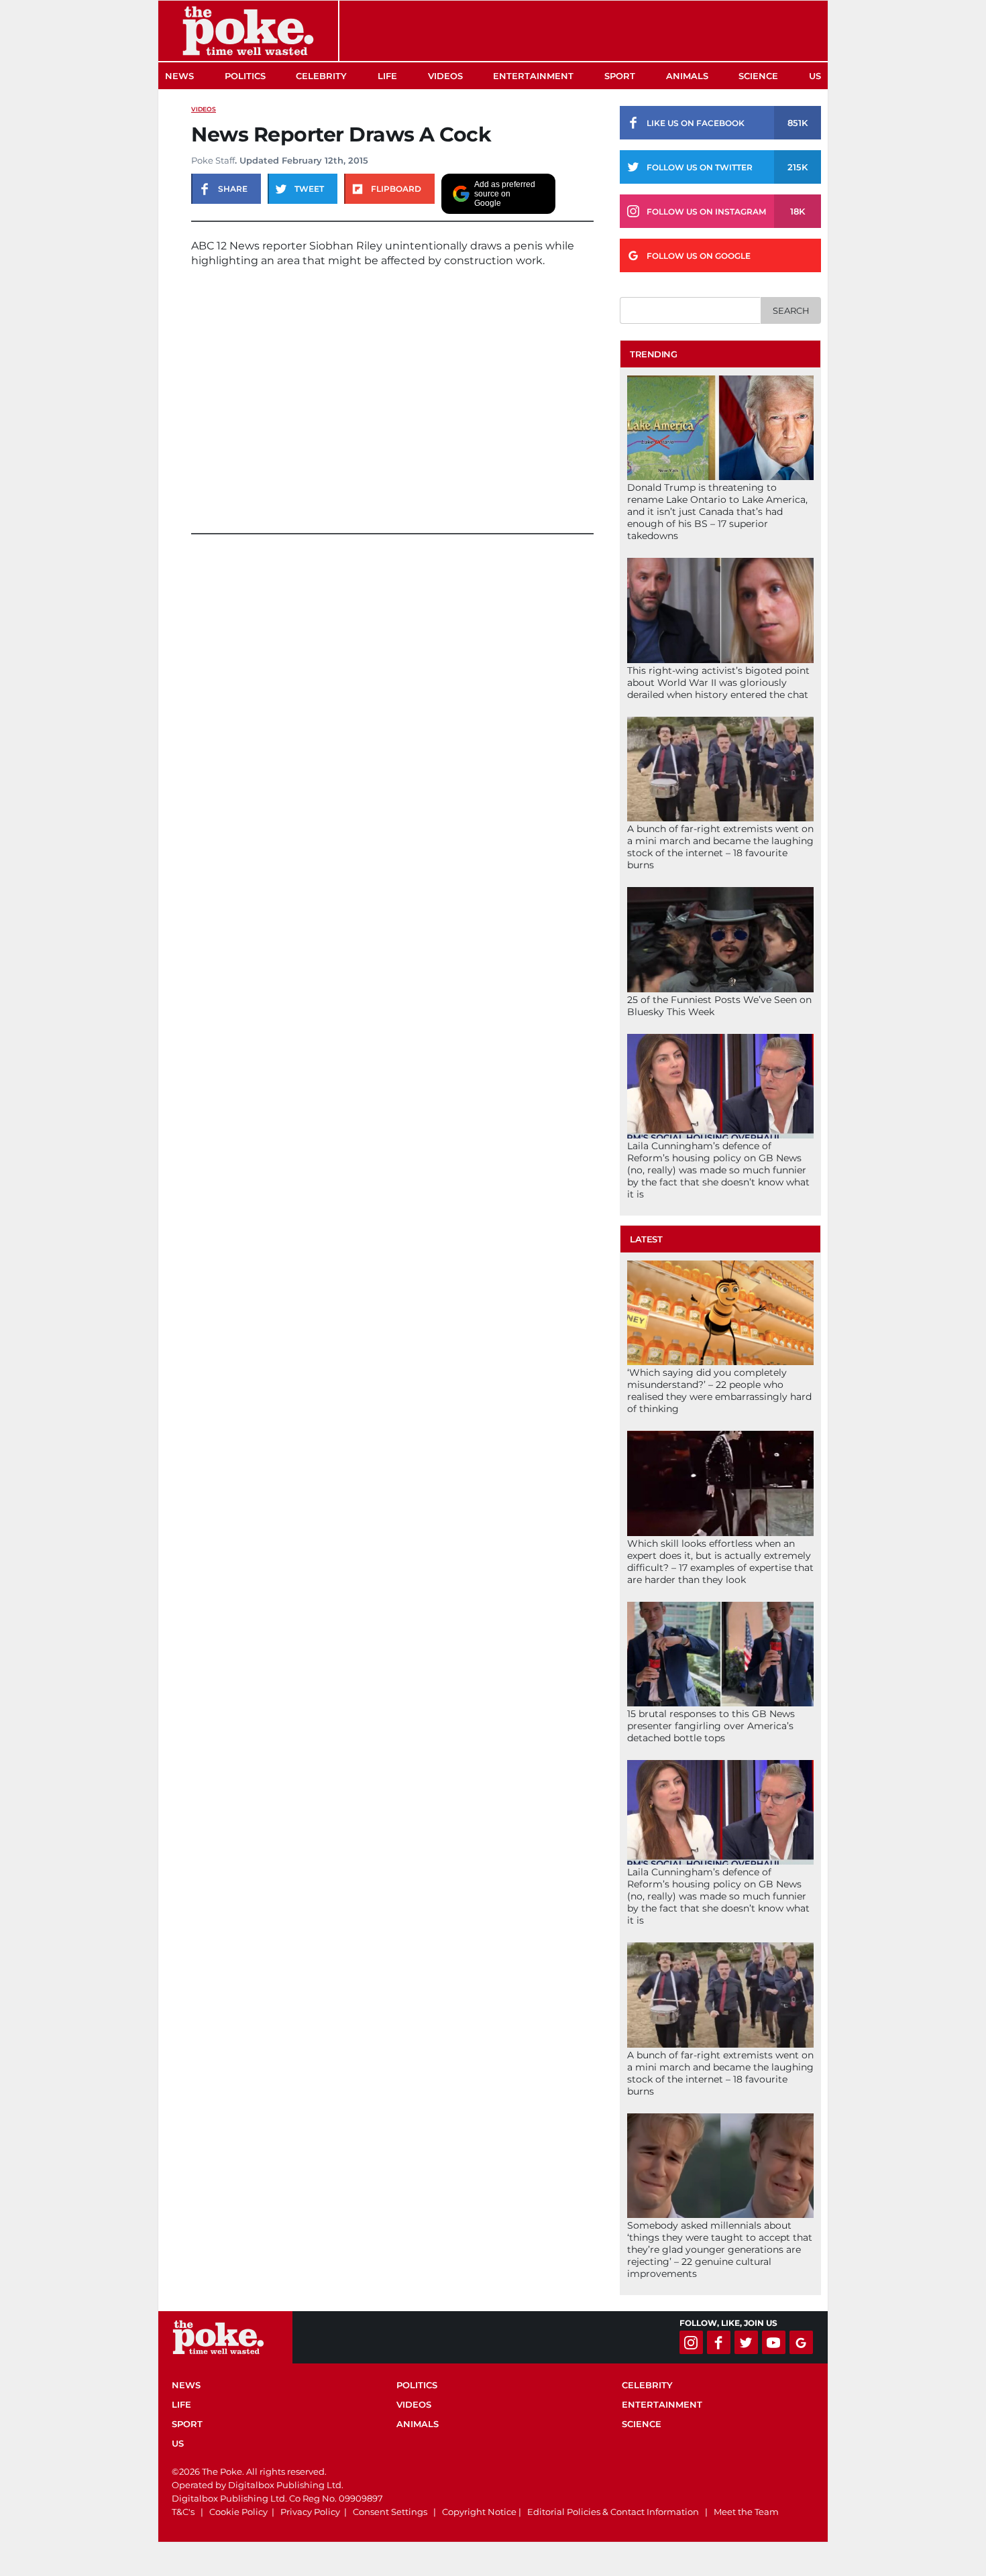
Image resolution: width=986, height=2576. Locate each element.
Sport (620, 76)
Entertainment (533, 76)
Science (758, 76)
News (179, 76)
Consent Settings (390, 2512)
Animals (687, 76)
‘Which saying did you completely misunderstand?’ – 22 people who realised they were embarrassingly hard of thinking (719, 1391)
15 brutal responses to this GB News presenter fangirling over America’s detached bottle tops (711, 1726)
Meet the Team (746, 2512)
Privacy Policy (310, 2512)
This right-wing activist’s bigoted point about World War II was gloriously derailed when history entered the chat (718, 683)
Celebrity (321, 76)
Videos (445, 76)
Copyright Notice (479, 2512)
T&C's (183, 2512)
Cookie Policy (238, 2512)
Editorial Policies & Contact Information (613, 2512)
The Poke (248, 31)
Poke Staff (213, 160)
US (815, 76)
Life (387, 76)
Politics (245, 76)
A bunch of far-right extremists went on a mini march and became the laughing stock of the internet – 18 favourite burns (720, 847)
